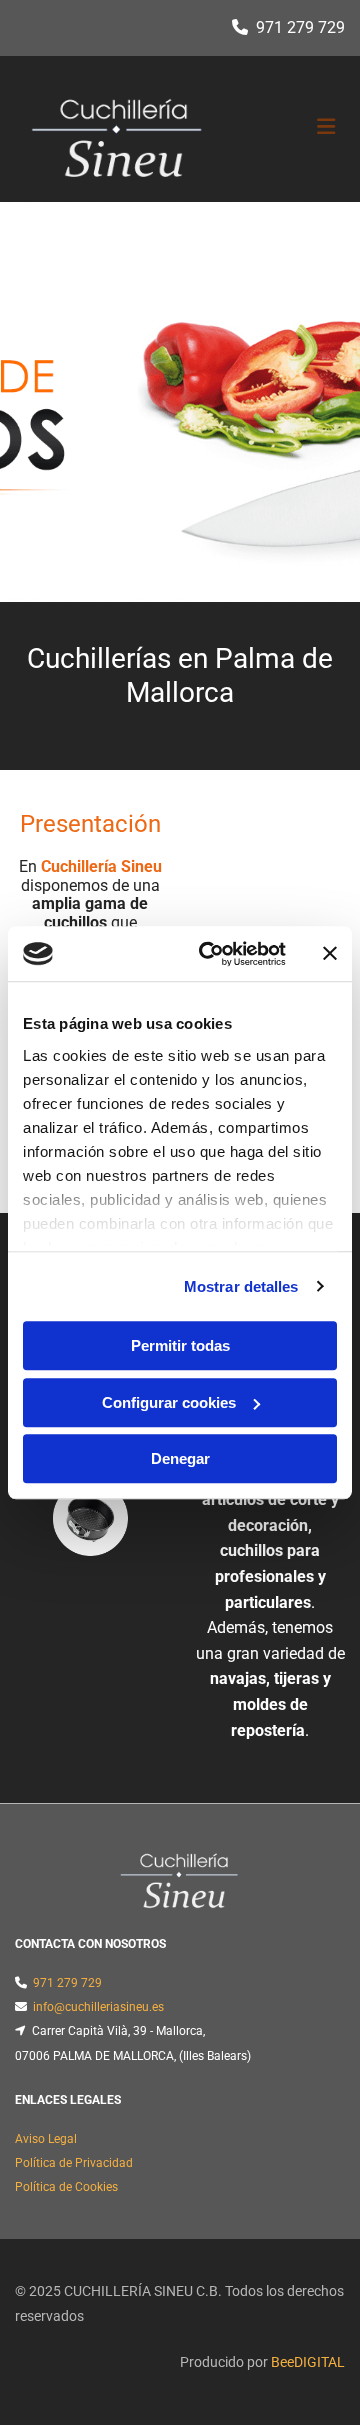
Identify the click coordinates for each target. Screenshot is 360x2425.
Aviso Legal (46, 2139)
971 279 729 (300, 27)
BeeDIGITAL (308, 2362)
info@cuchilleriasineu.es (98, 2007)
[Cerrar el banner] (330, 954)
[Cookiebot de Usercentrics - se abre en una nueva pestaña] (211, 954)
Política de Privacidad (74, 2163)
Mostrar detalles (241, 1286)
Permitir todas (180, 1345)
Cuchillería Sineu (101, 866)
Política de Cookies (66, 2187)
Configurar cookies (169, 1402)
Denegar (180, 1458)
